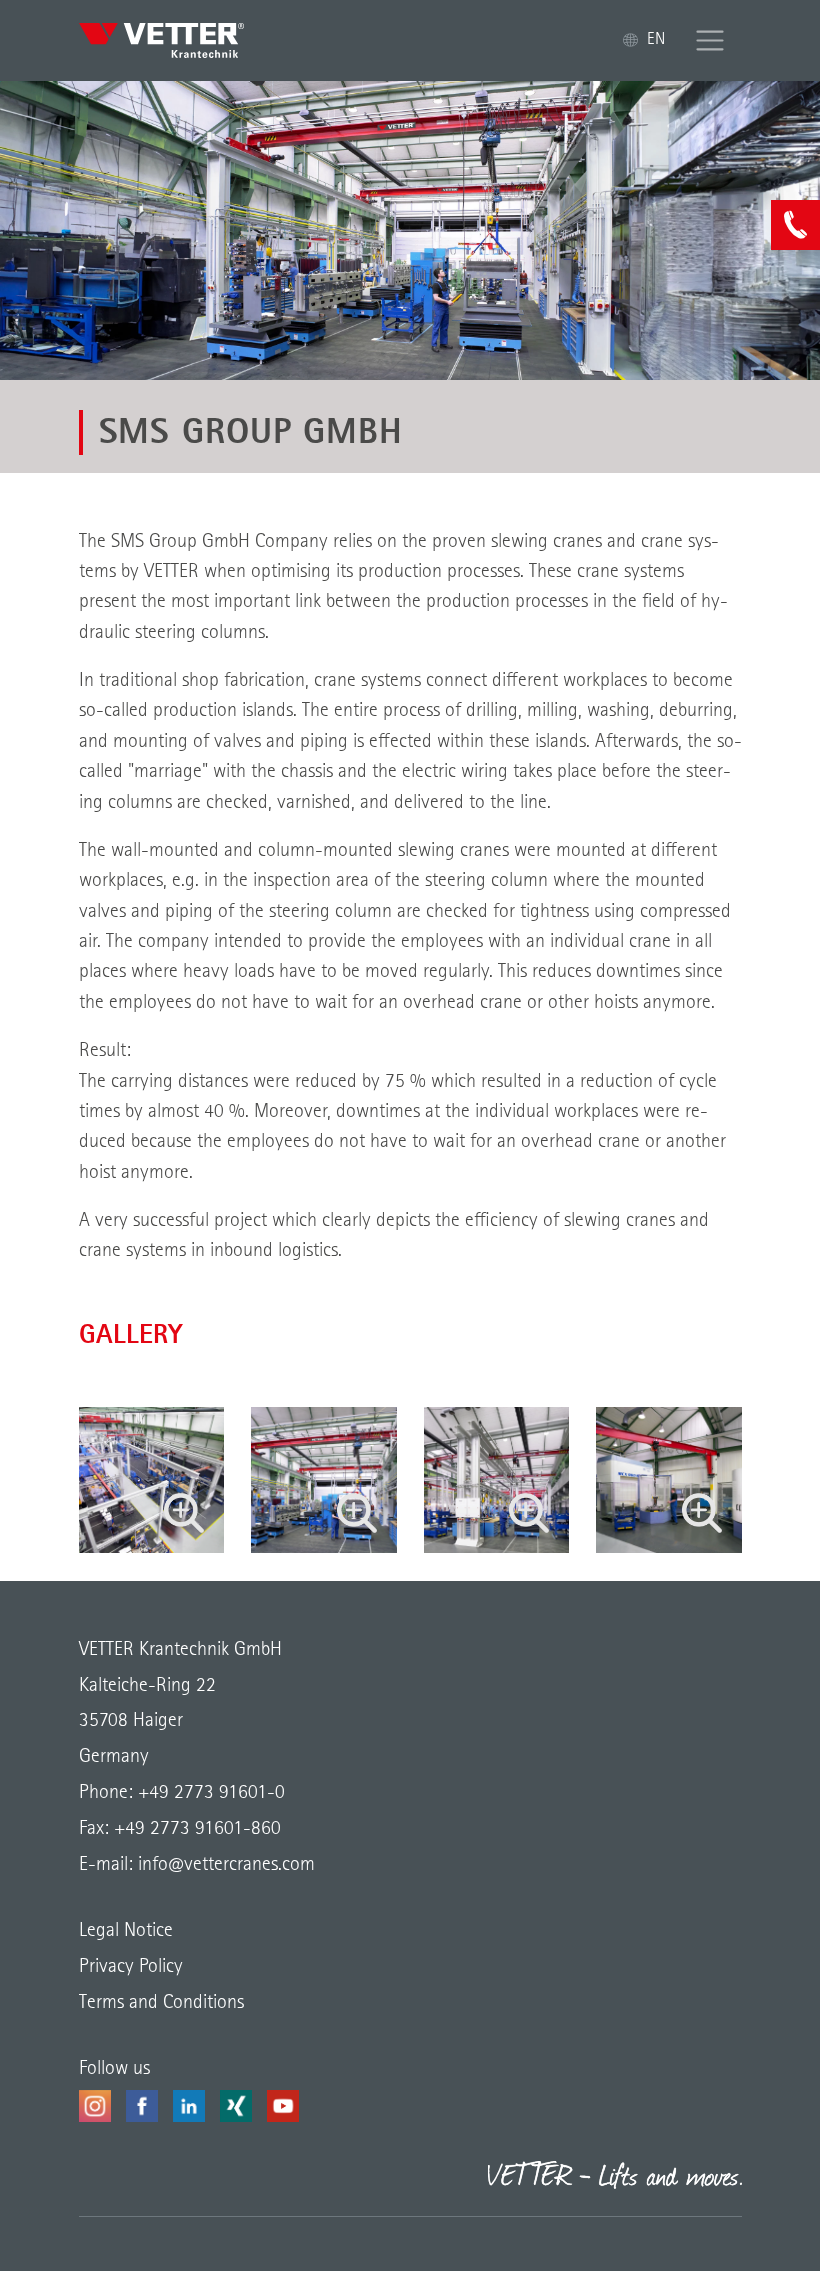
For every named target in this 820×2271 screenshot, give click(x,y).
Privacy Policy (131, 1967)
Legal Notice (126, 1931)
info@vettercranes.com (224, 1865)
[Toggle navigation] (710, 40)
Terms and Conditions (161, 2003)
